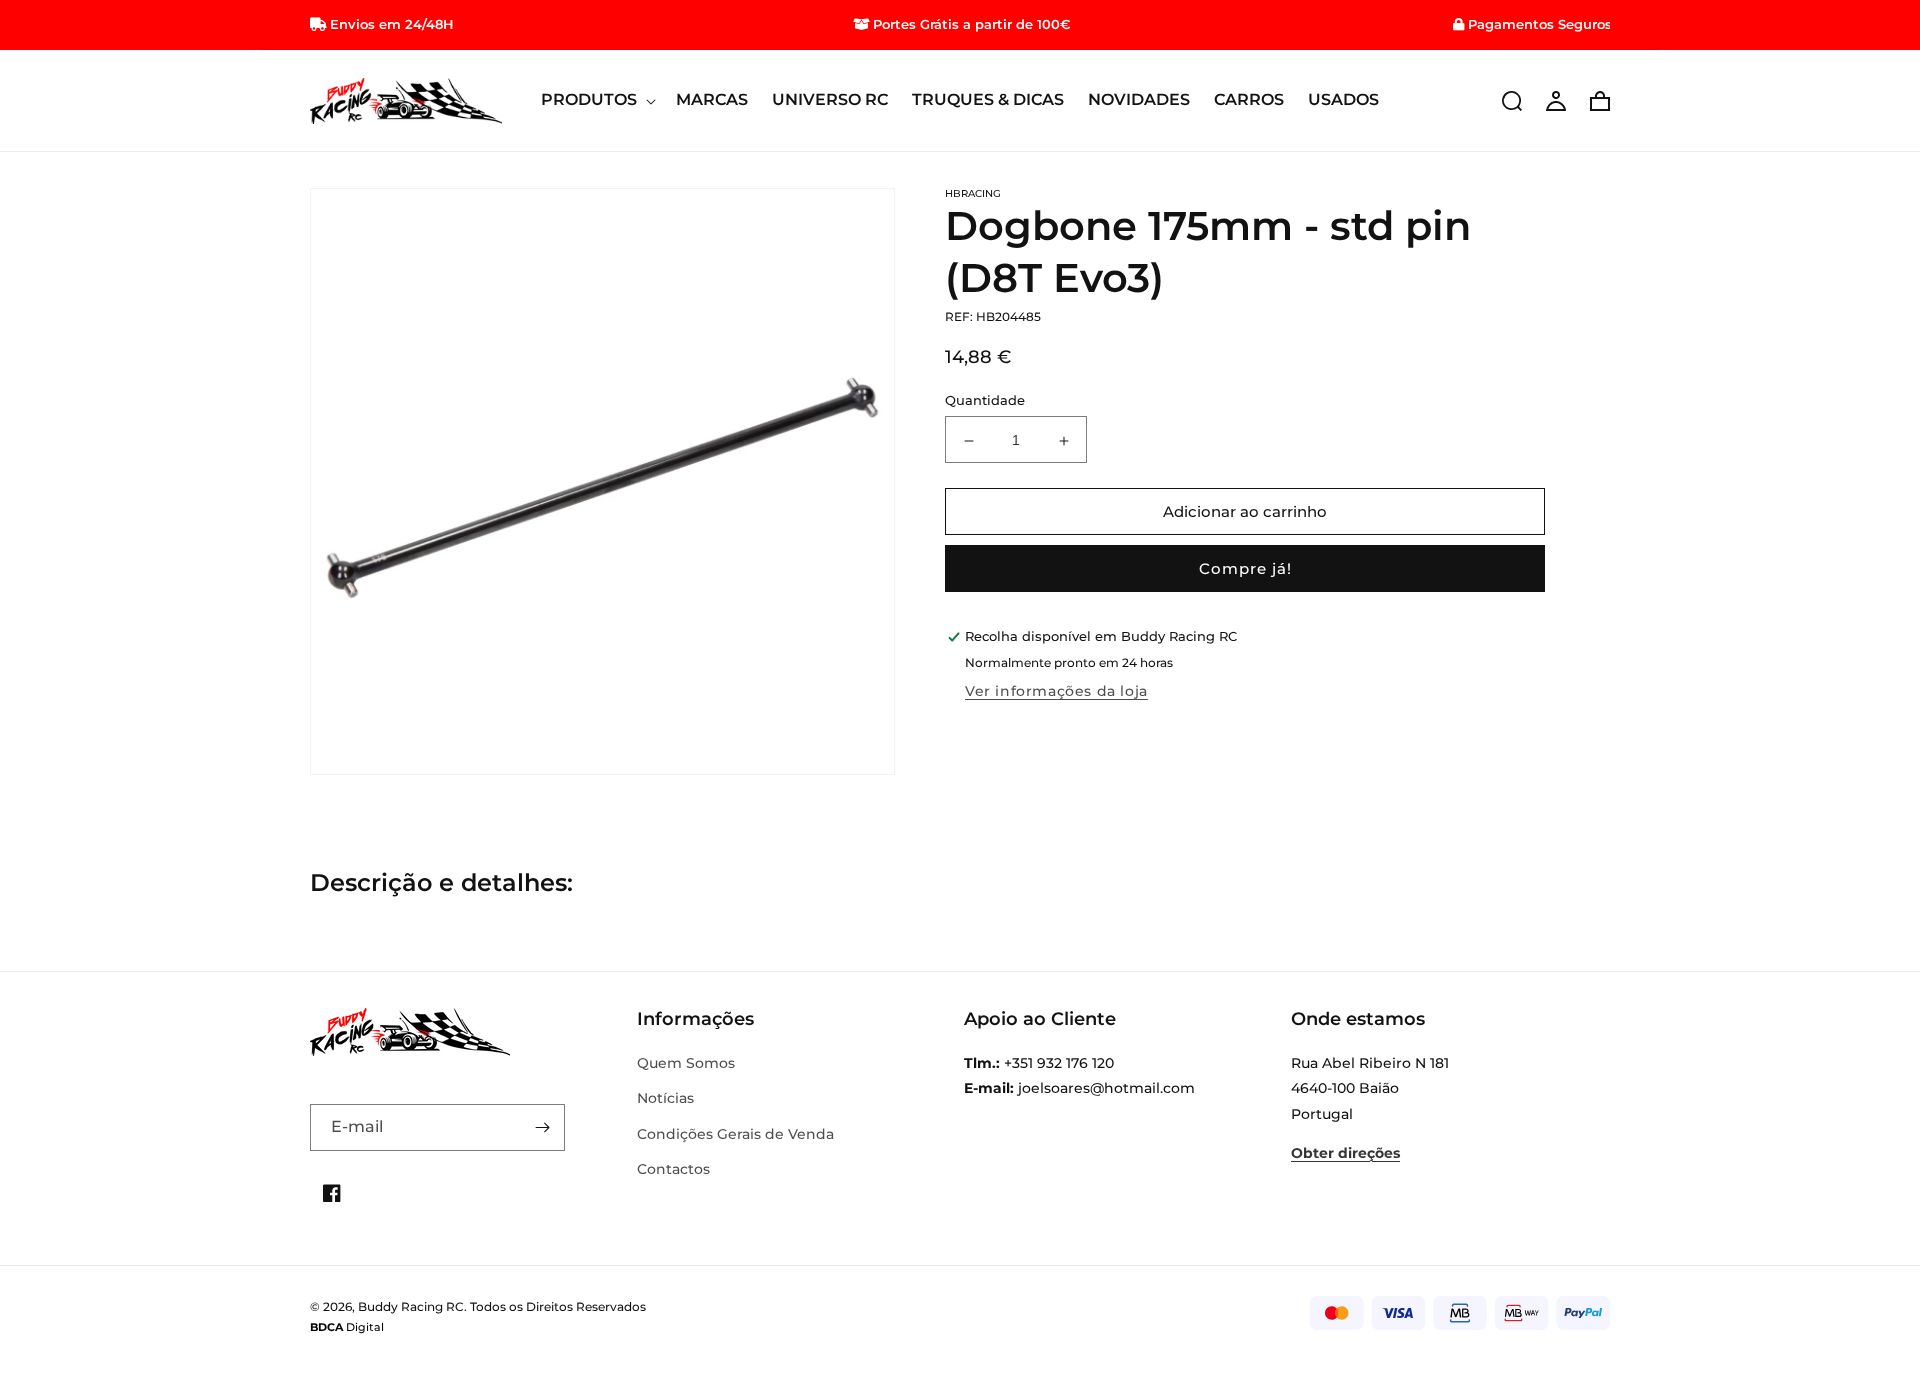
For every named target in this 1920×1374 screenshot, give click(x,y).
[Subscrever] (542, 1127)
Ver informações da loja (1056, 692)
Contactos (673, 1169)
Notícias (665, 1098)
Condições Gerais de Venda (735, 1134)
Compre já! (1245, 569)
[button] (596, 100)
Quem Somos (686, 1063)
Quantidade (985, 401)
